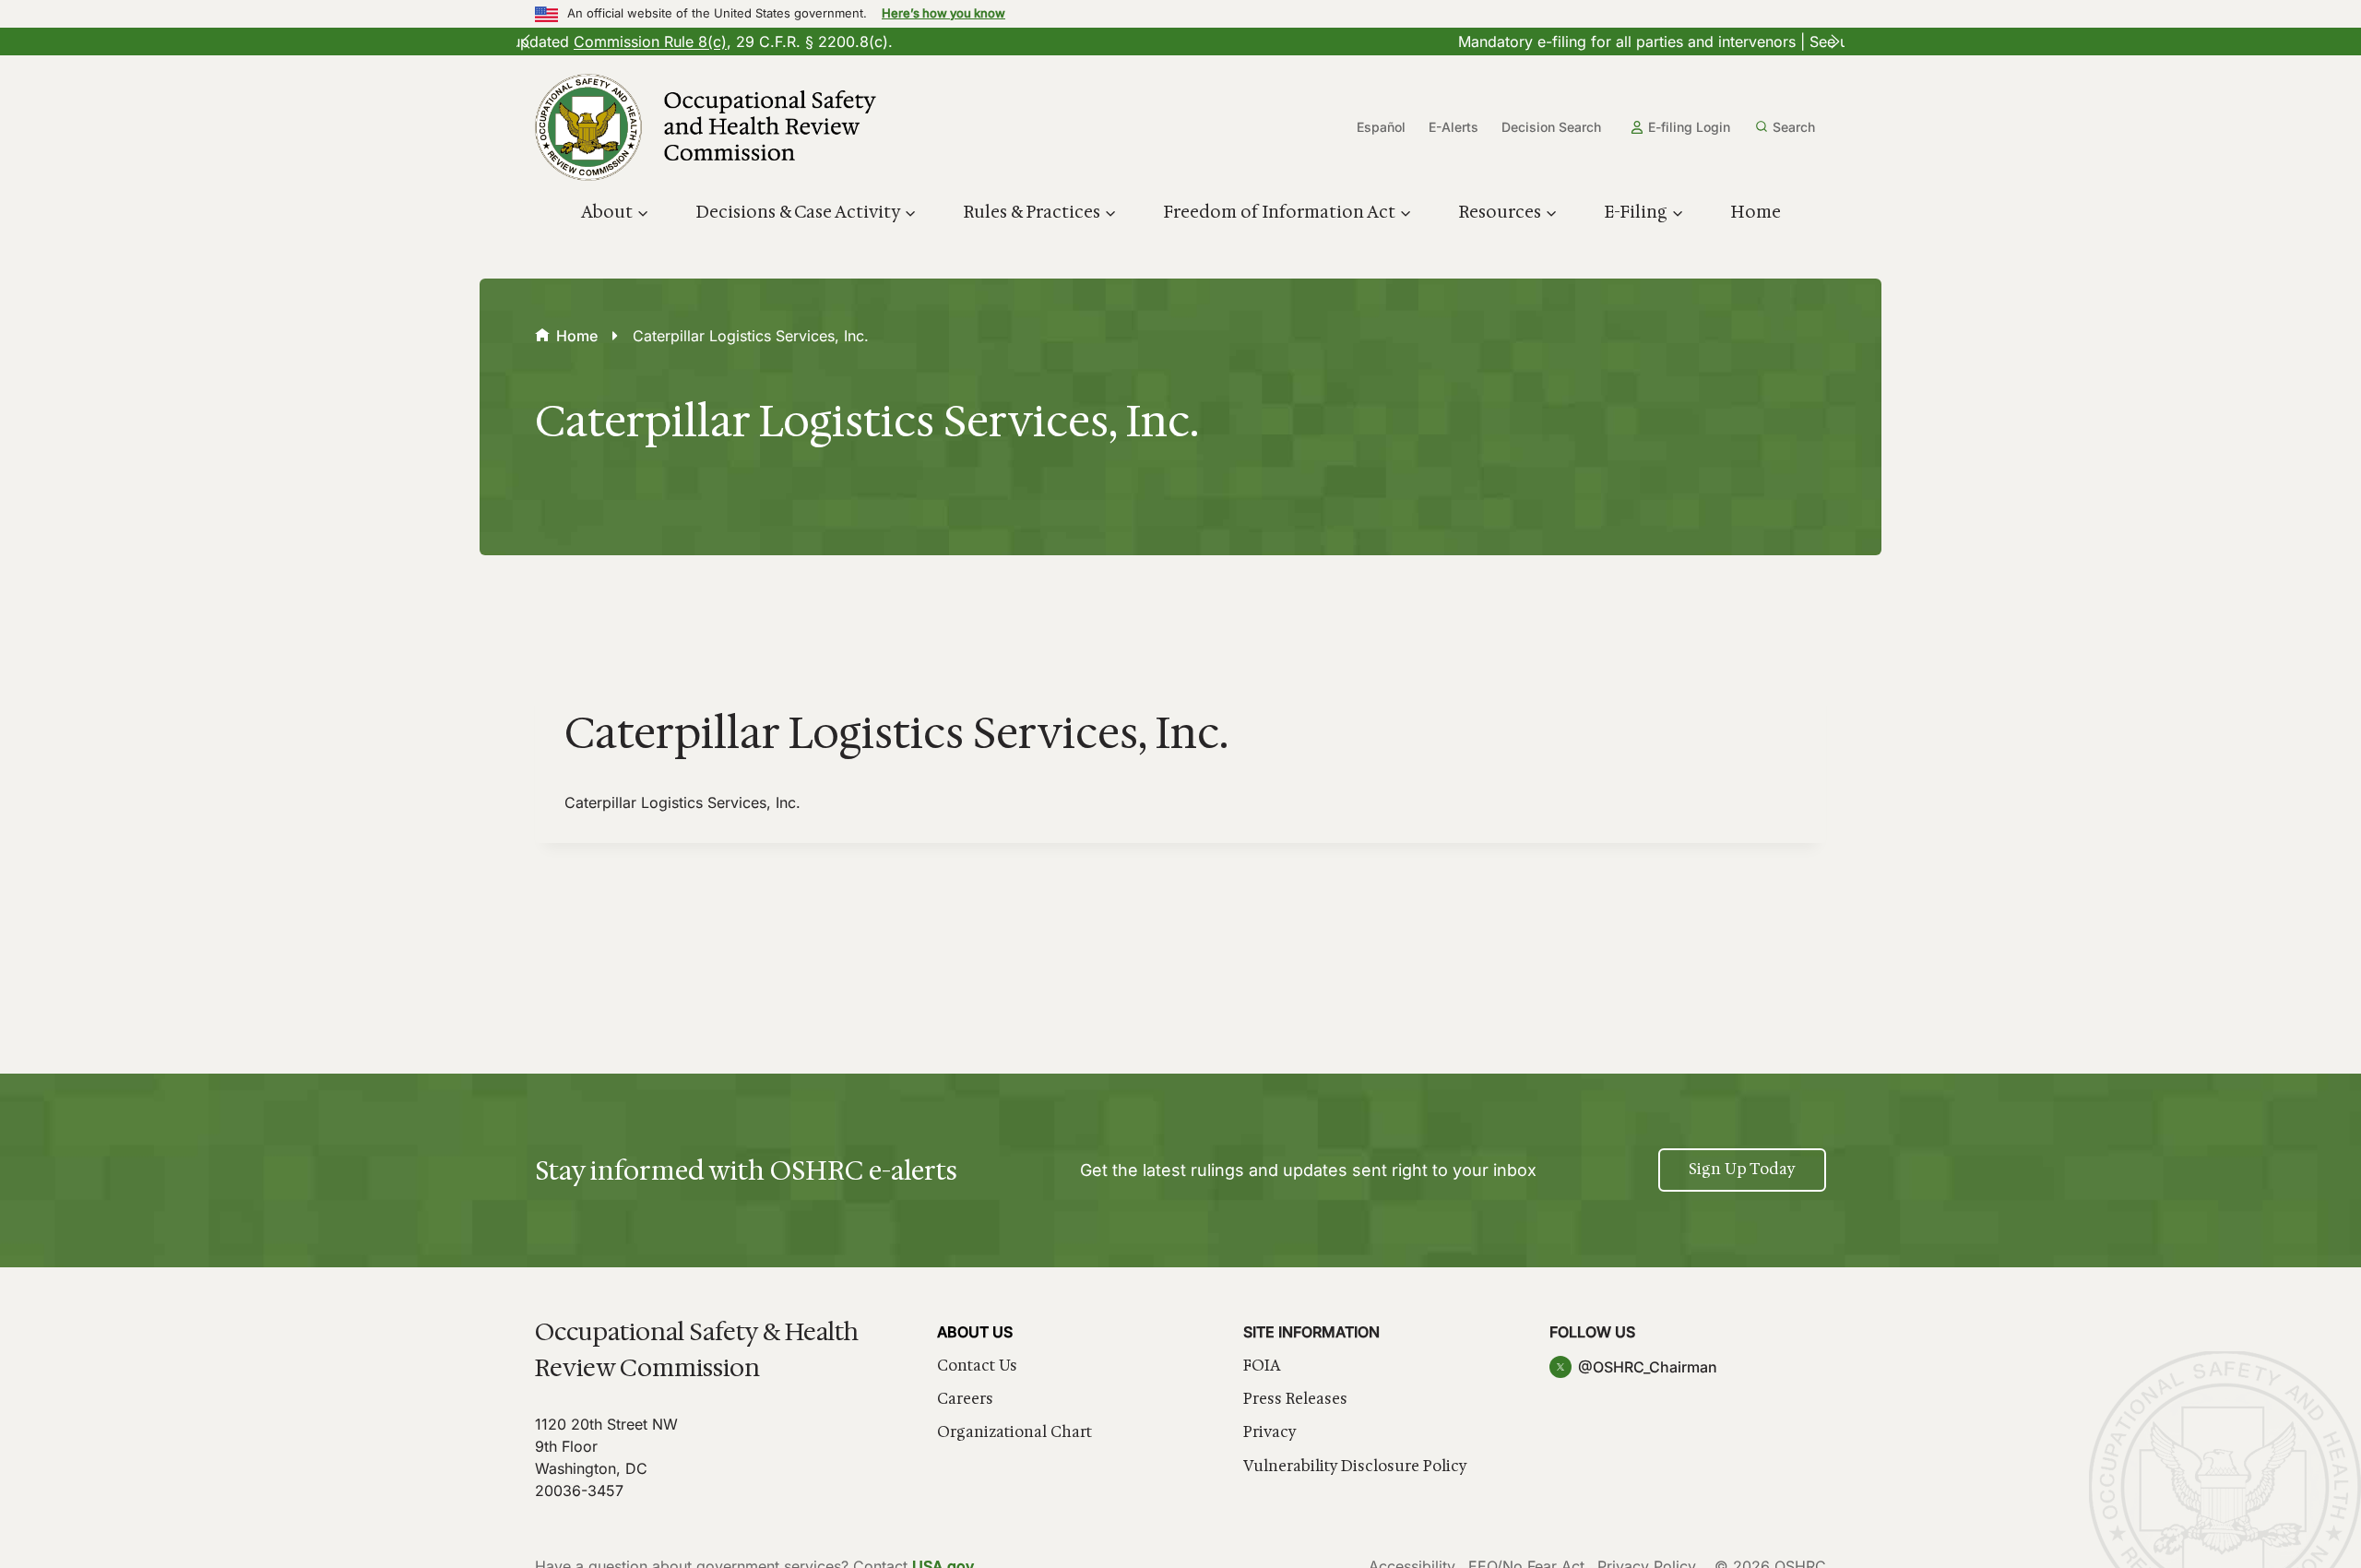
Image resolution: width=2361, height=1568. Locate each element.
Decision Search (1551, 127)
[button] (526, 42)
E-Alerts (1453, 127)
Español (1381, 127)
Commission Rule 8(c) (1056, 42)
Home (1756, 212)
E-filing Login (1689, 127)
